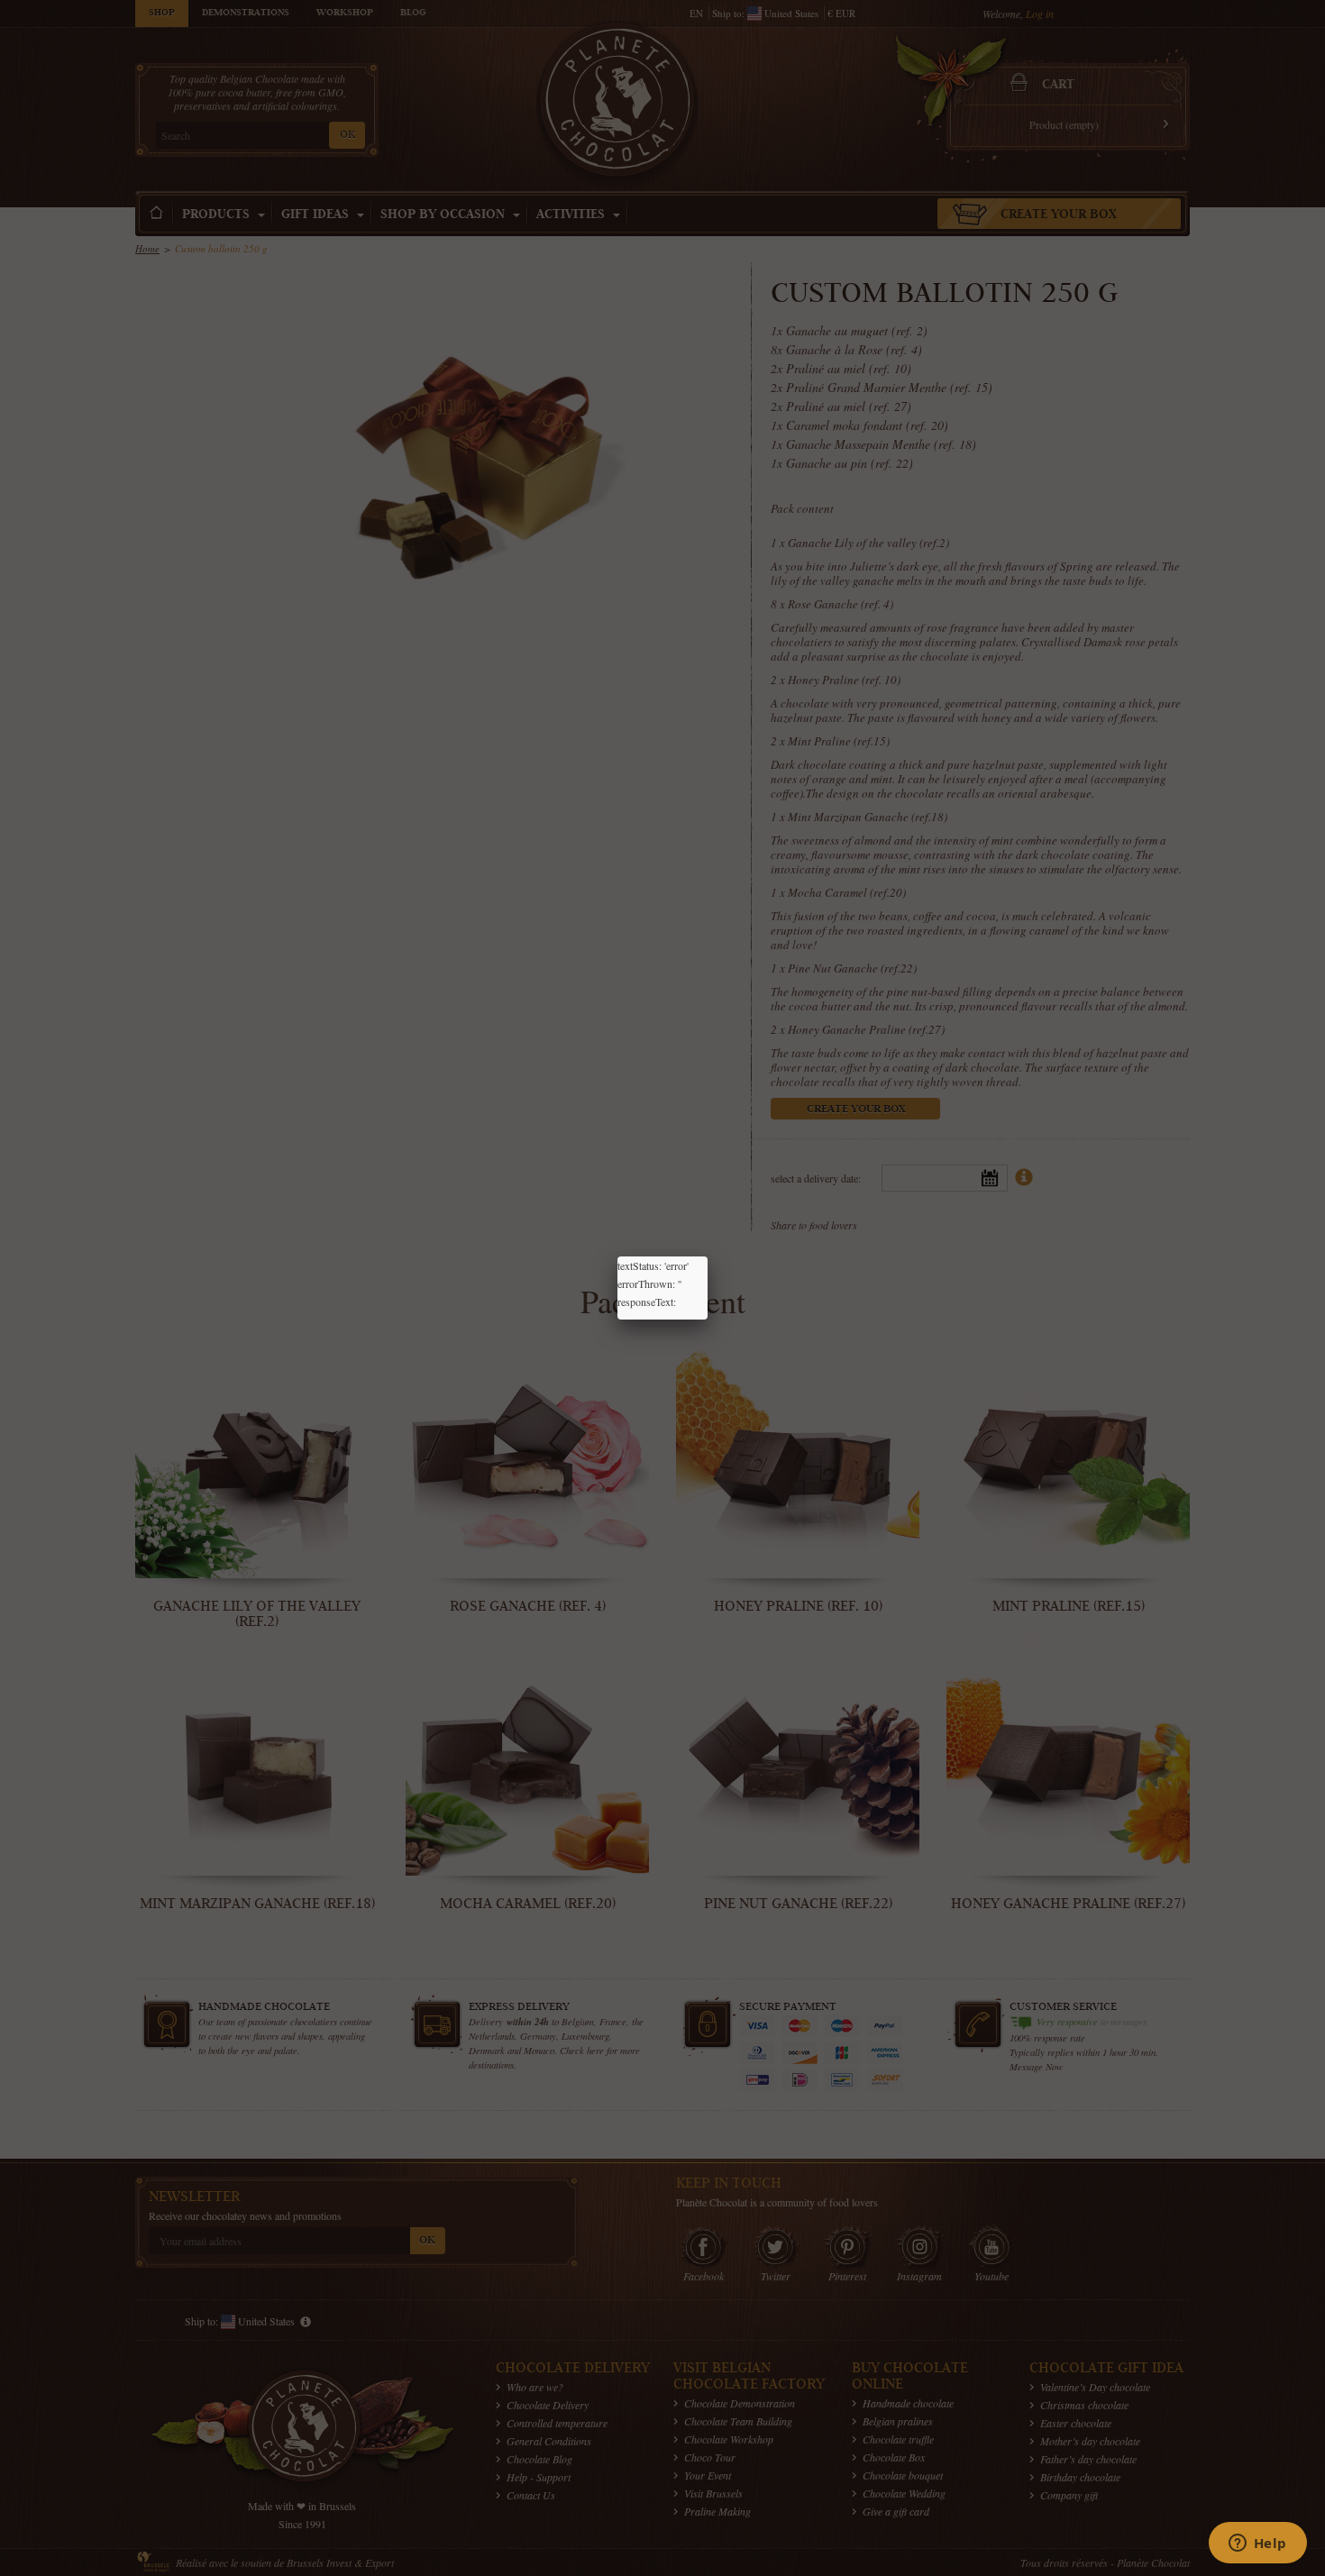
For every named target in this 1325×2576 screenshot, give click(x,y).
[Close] (708, 1256)
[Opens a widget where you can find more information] (1257, 2544)
